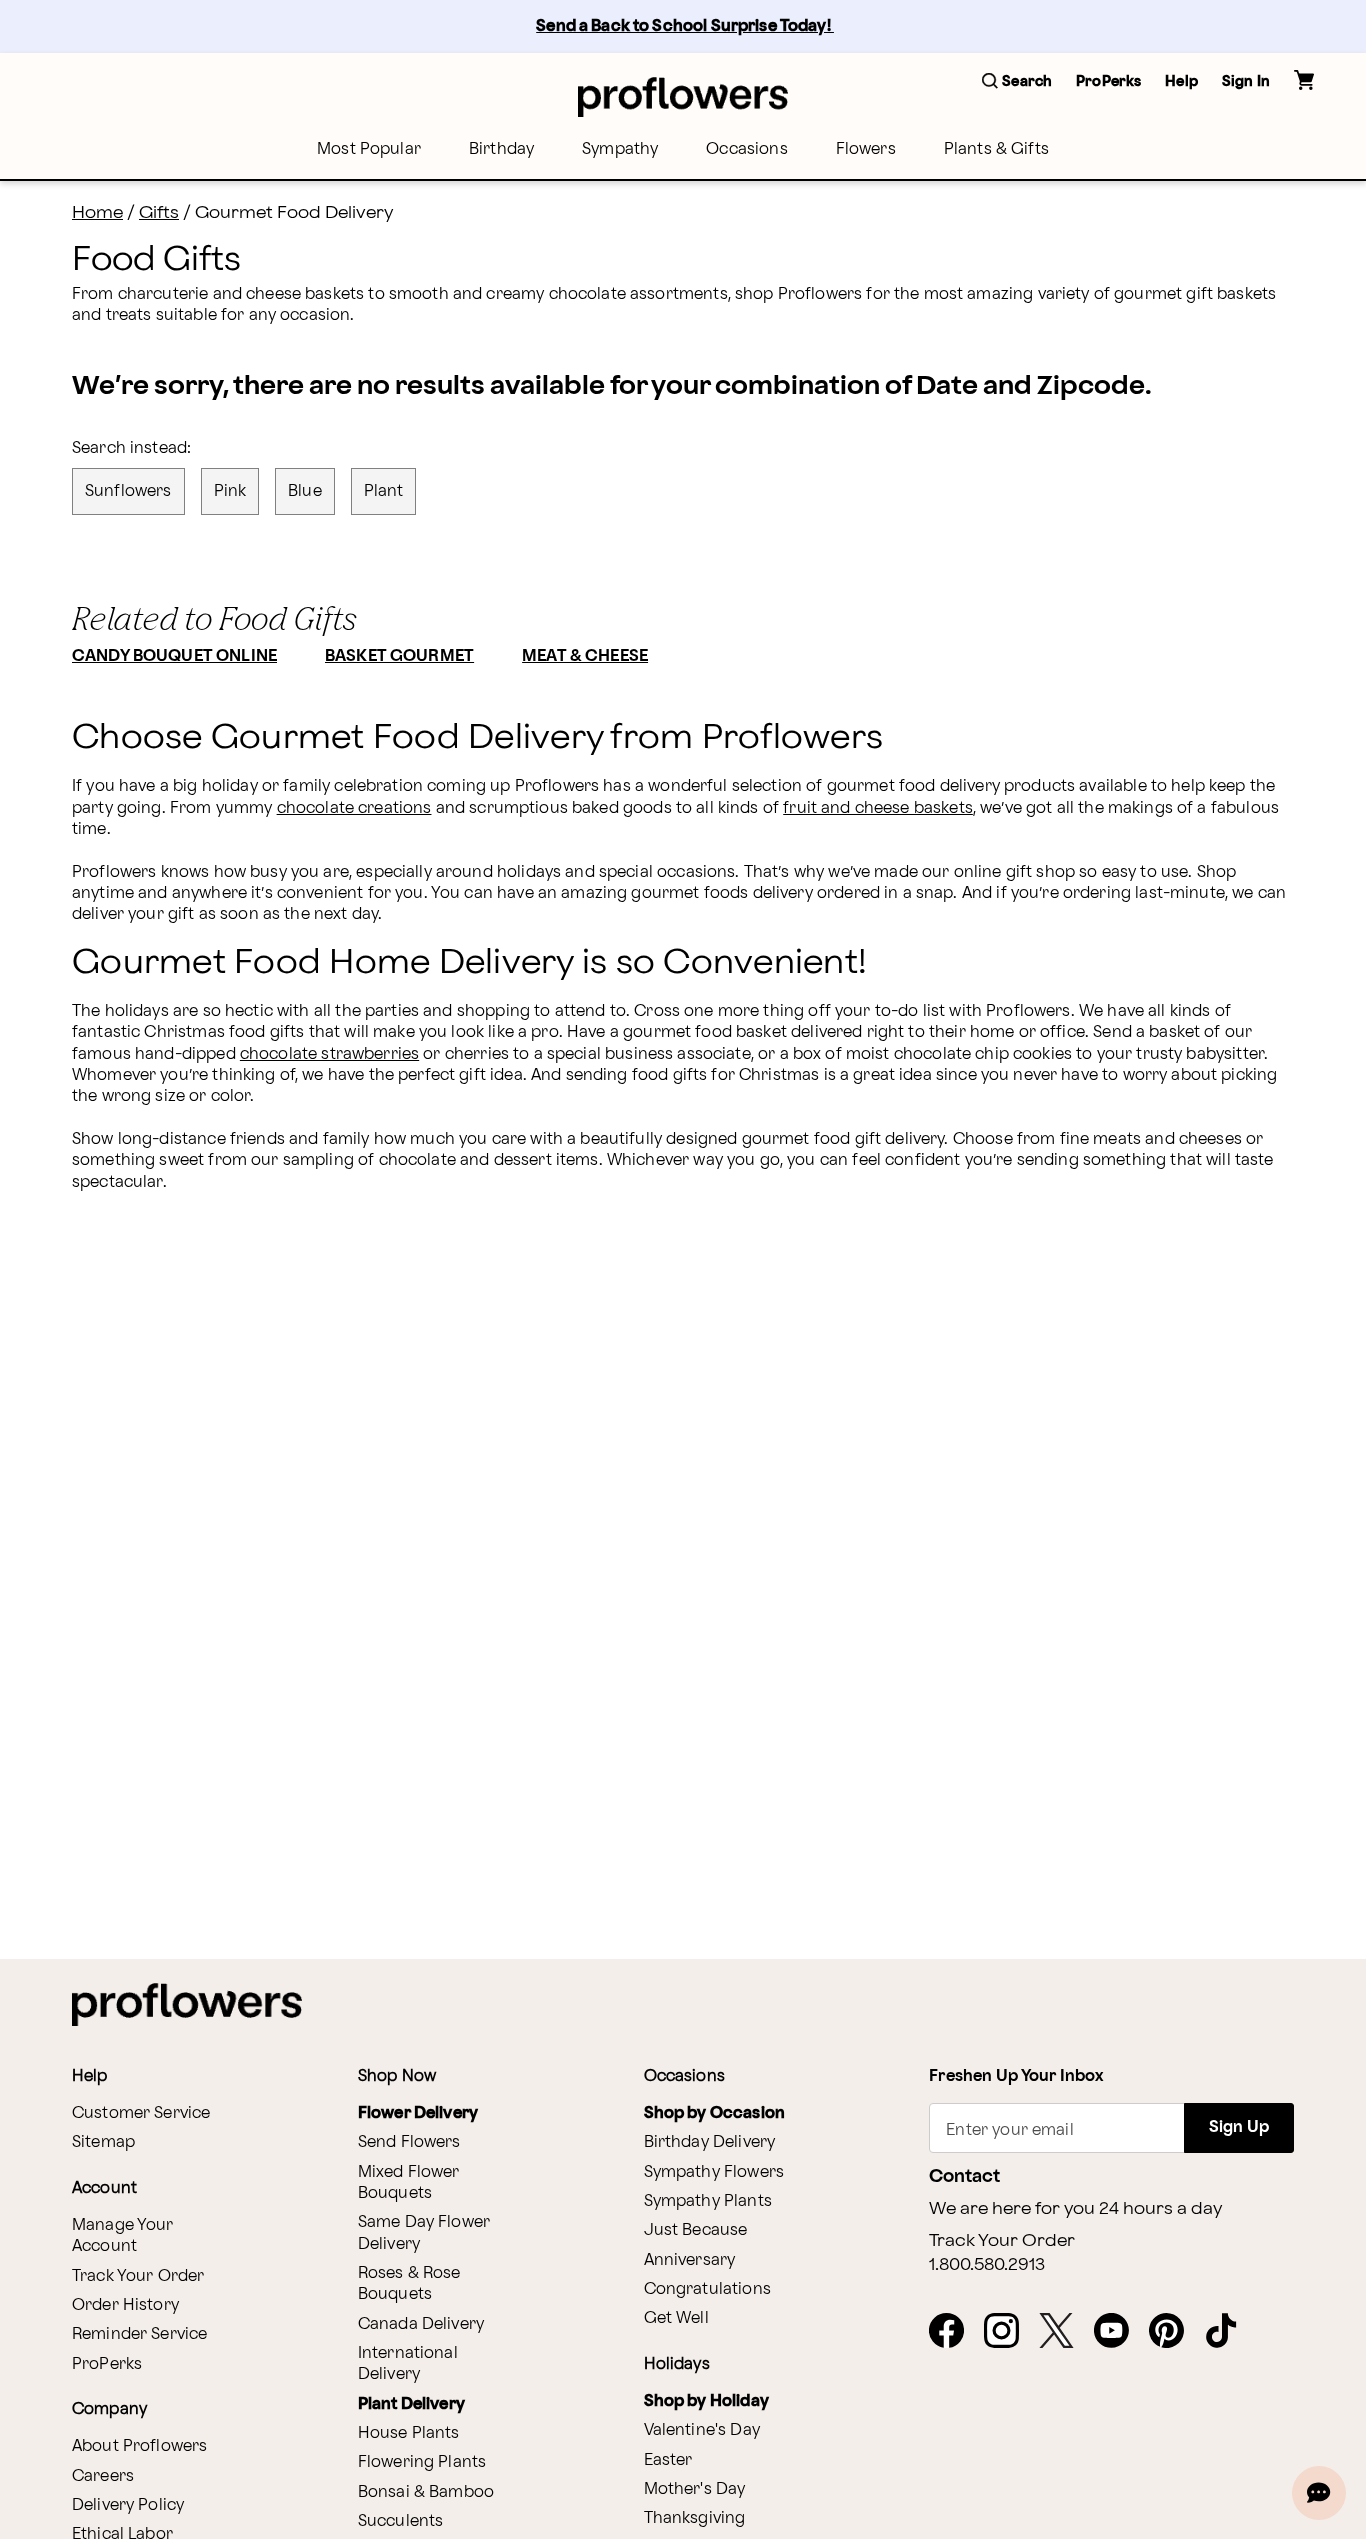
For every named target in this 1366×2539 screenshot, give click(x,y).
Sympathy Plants (708, 2201)
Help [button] (1181, 81)
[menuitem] (369, 149)
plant (384, 491)
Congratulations (707, 2289)
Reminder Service (139, 2334)
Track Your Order (138, 2276)
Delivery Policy (128, 2505)
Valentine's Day (702, 2430)
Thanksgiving (695, 2518)
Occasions (746, 149)
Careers (103, 2476)
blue (305, 491)
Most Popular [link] (369, 149)
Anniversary (690, 2260)
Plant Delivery (411, 2404)
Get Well (676, 2318)
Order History (125, 2305)
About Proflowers (139, 2446)
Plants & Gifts (996, 149)
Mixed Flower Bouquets (409, 2183)
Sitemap (103, 2142)
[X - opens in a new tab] (1064, 2332)
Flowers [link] (866, 149)
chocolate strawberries (329, 1054)
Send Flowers (409, 2142)
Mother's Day (695, 2489)
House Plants (409, 2433)
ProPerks (107, 2364)
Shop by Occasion (714, 2113)
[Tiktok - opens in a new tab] (1229, 2332)
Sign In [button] (1246, 81)
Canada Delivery (421, 2324)
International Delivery (408, 2364)
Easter (668, 2460)
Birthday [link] (501, 149)
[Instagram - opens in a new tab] (1009, 2332)
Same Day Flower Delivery (424, 2233)
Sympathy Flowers (714, 2172)
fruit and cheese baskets (878, 808)
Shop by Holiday (706, 2401)
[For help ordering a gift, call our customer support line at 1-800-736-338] (683, 96)
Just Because (696, 2230)
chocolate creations (354, 808)
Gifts (159, 212)
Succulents (401, 2521)
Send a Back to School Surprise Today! (685, 26)
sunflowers (128, 491)
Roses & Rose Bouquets (409, 2284)
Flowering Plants (422, 2462)
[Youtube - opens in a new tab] (1119, 2332)
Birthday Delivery (710, 2142)
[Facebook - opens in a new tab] (954, 2332)
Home (97, 212)
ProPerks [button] (1108, 81)
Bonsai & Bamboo (426, 2492)
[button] (1017, 82)
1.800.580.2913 (987, 2265)
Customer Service (141, 2113)
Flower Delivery (418, 2113)
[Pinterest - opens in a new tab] (1174, 2332)
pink (230, 491)
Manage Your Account (123, 2236)
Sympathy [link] (620, 149)
